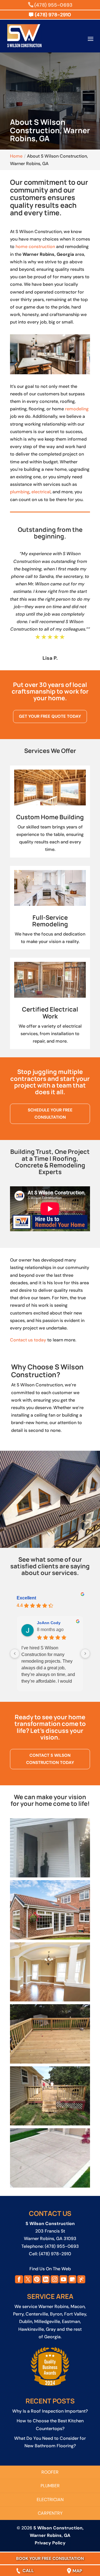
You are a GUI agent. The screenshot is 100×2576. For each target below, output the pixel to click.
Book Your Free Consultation (50, 2559)
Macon (78, 2306)
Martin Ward (48, 1623)
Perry (18, 2314)
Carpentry (50, 2513)
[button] (50, 1848)
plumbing (20, 492)
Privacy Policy (50, 2543)
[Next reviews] (85, 1654)
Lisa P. (50, 658)
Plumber (50, 2486)
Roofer (50, 2472)
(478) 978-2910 (55, 2254)
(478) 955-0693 (53, 5)
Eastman (71, 2321)
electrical (41, 492)
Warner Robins (53, 2306)
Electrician (50, 2500)
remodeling (77, 409)
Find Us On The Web (50, 2269)
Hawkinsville (31, 2329)
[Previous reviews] (15, 1654)
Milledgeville (47, 2321)
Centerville (37, 2314)
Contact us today (28, 1340)
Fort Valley (75, 2314)
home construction (35, 247)
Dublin (26, 2321)
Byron (56, 2314)
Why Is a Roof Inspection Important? (50, 2411)
